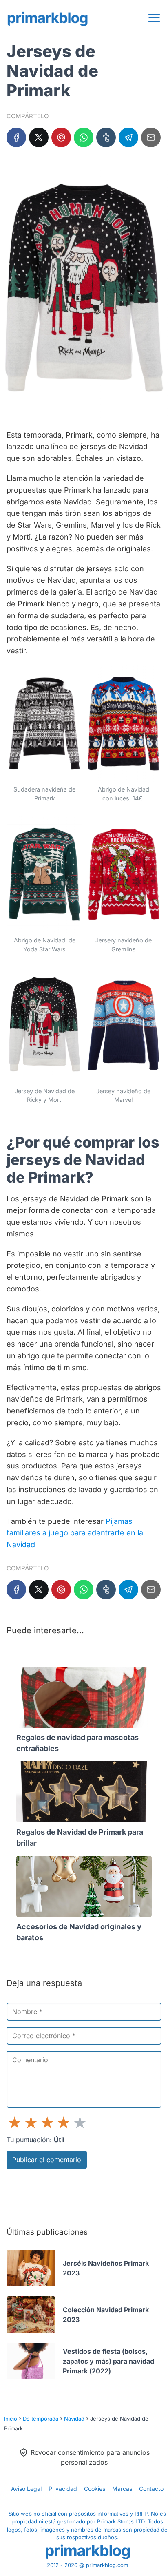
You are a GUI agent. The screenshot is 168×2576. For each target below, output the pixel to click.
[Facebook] (16, 137)
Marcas (122, 2489)
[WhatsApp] (84, 137)
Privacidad (63, 2489)
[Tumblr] (106, 137)
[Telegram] (128, 137)
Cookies (95, 2489)
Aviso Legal (26, 2489)
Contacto (151, 2489)
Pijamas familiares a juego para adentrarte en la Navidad (75, 1533)
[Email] (151, 137)
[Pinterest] (61, 137)
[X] (39, 137)
